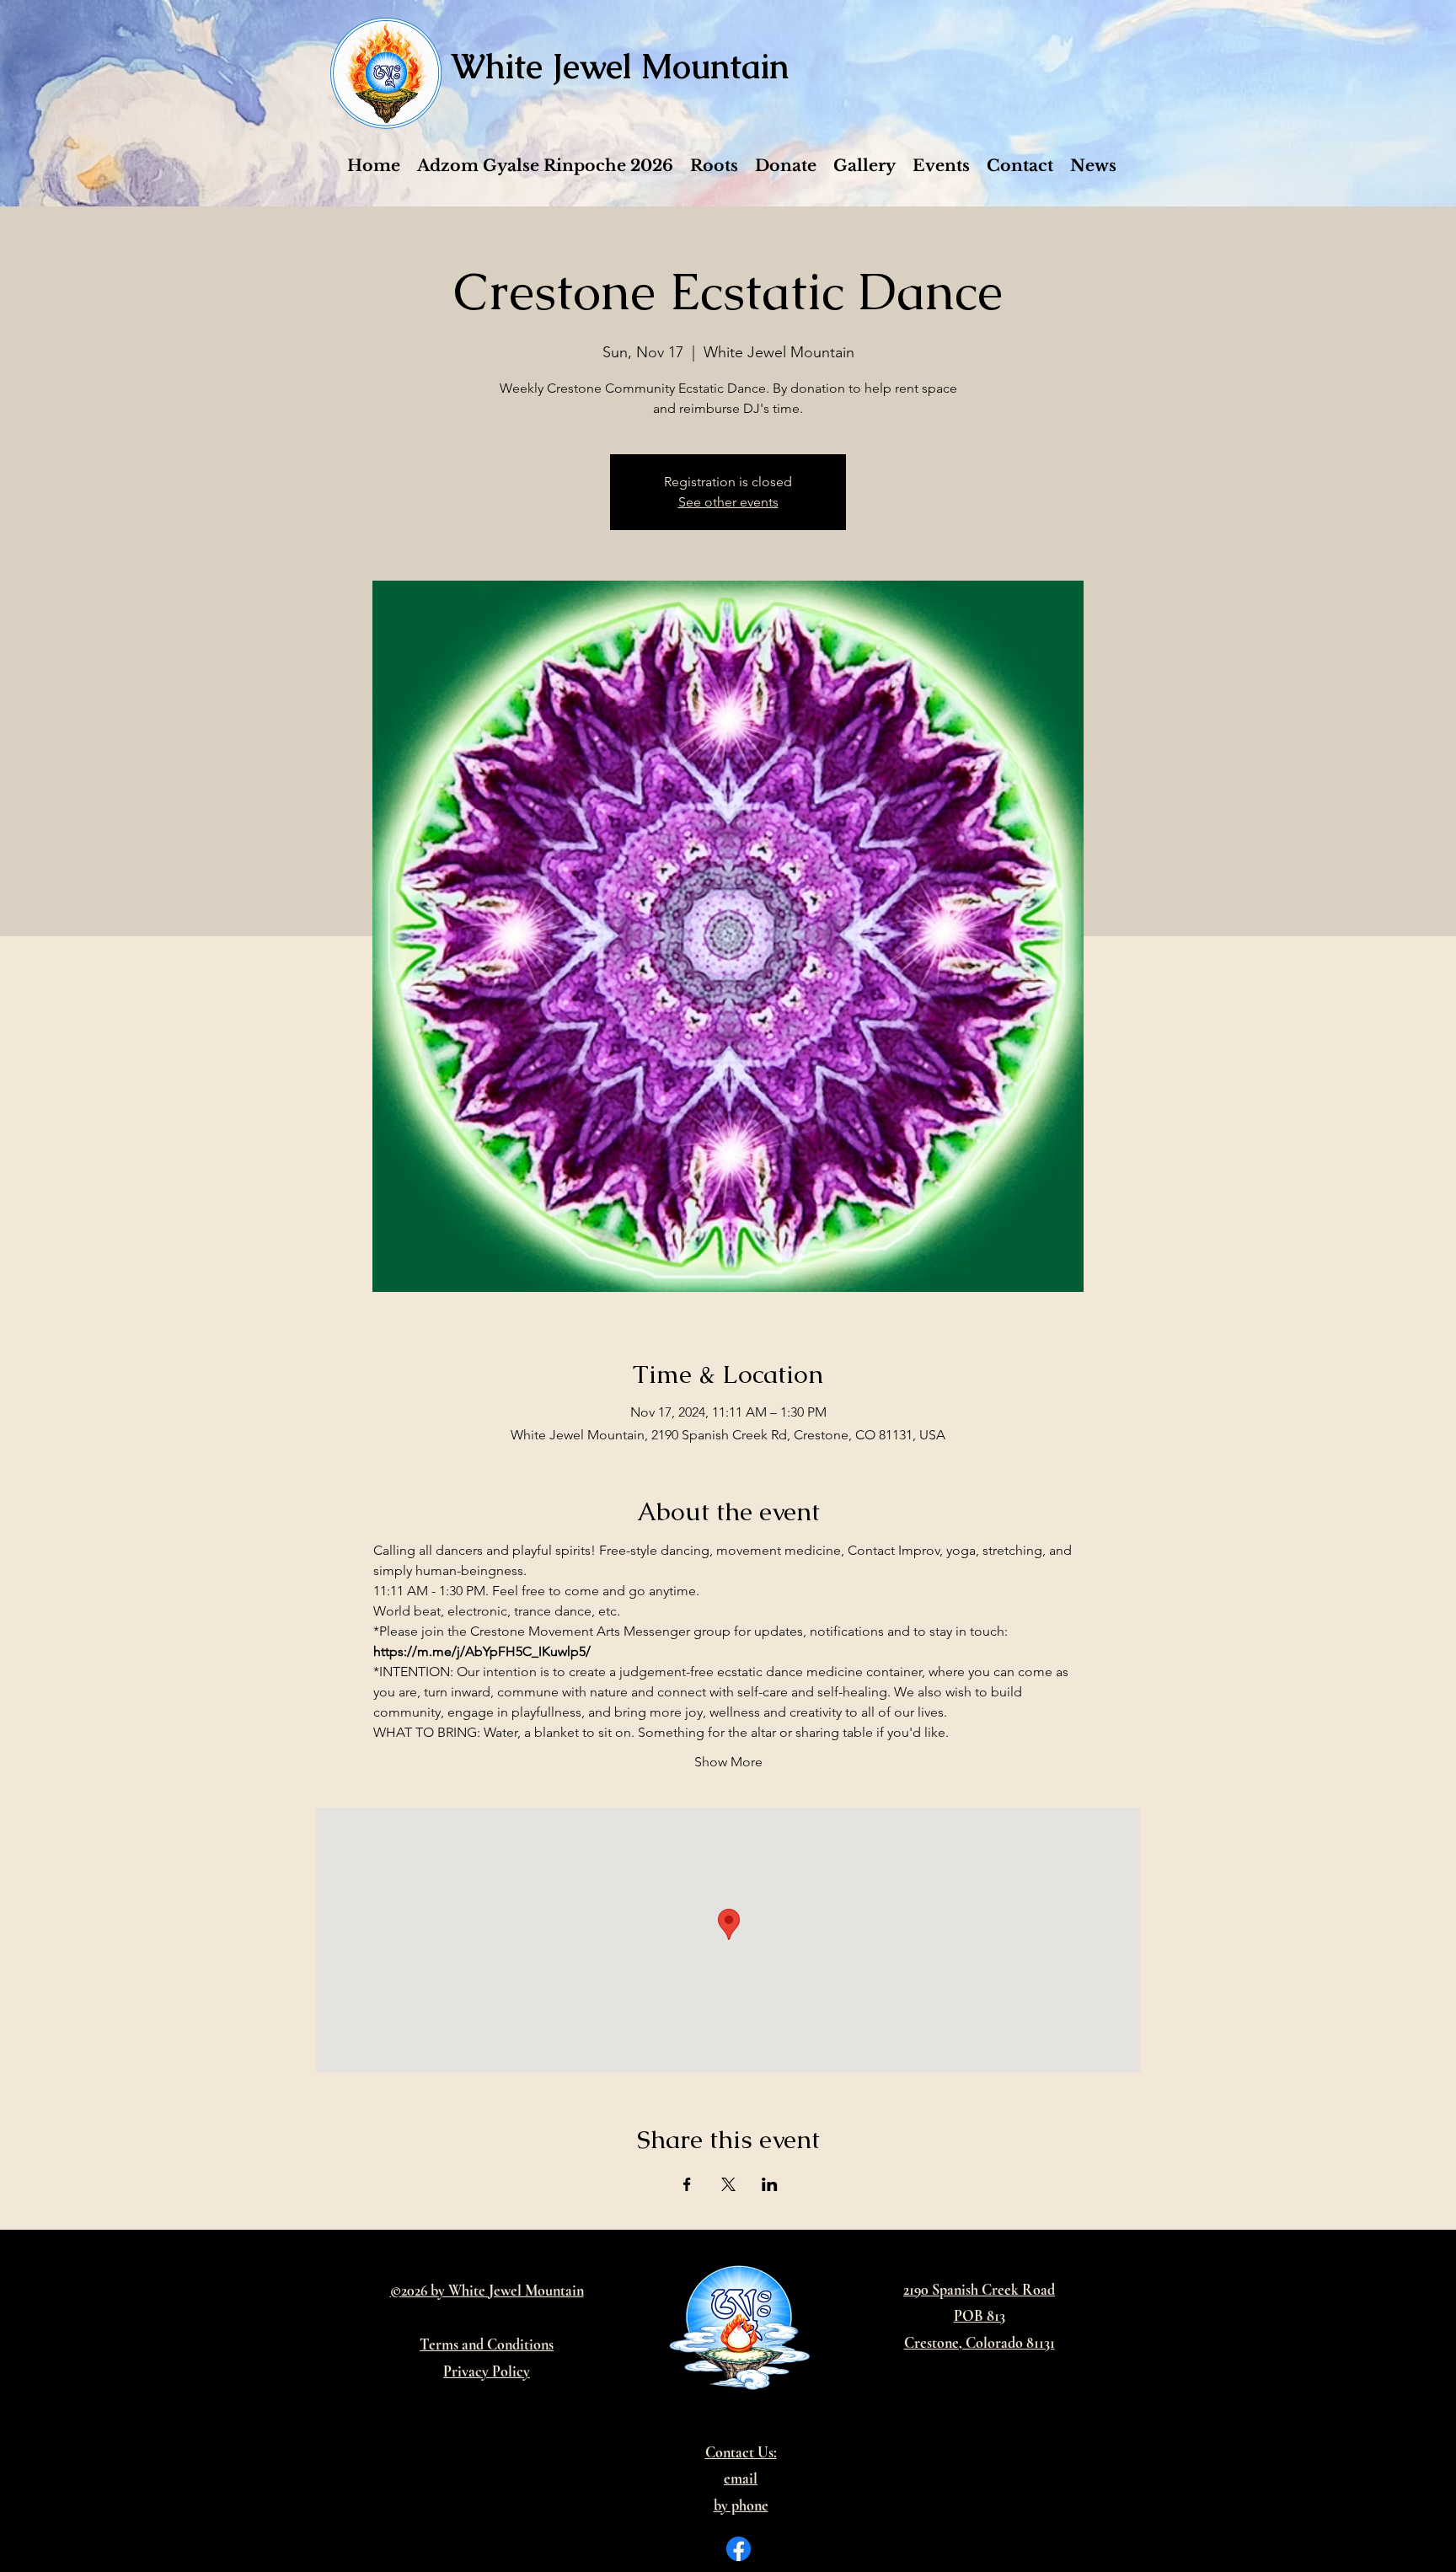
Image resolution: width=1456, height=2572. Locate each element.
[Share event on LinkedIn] (770, 2184)
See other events (728, 502)
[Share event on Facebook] (687, 2184)
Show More (728, 1762)
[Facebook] (739, 2549)
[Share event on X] (728, 2184)
